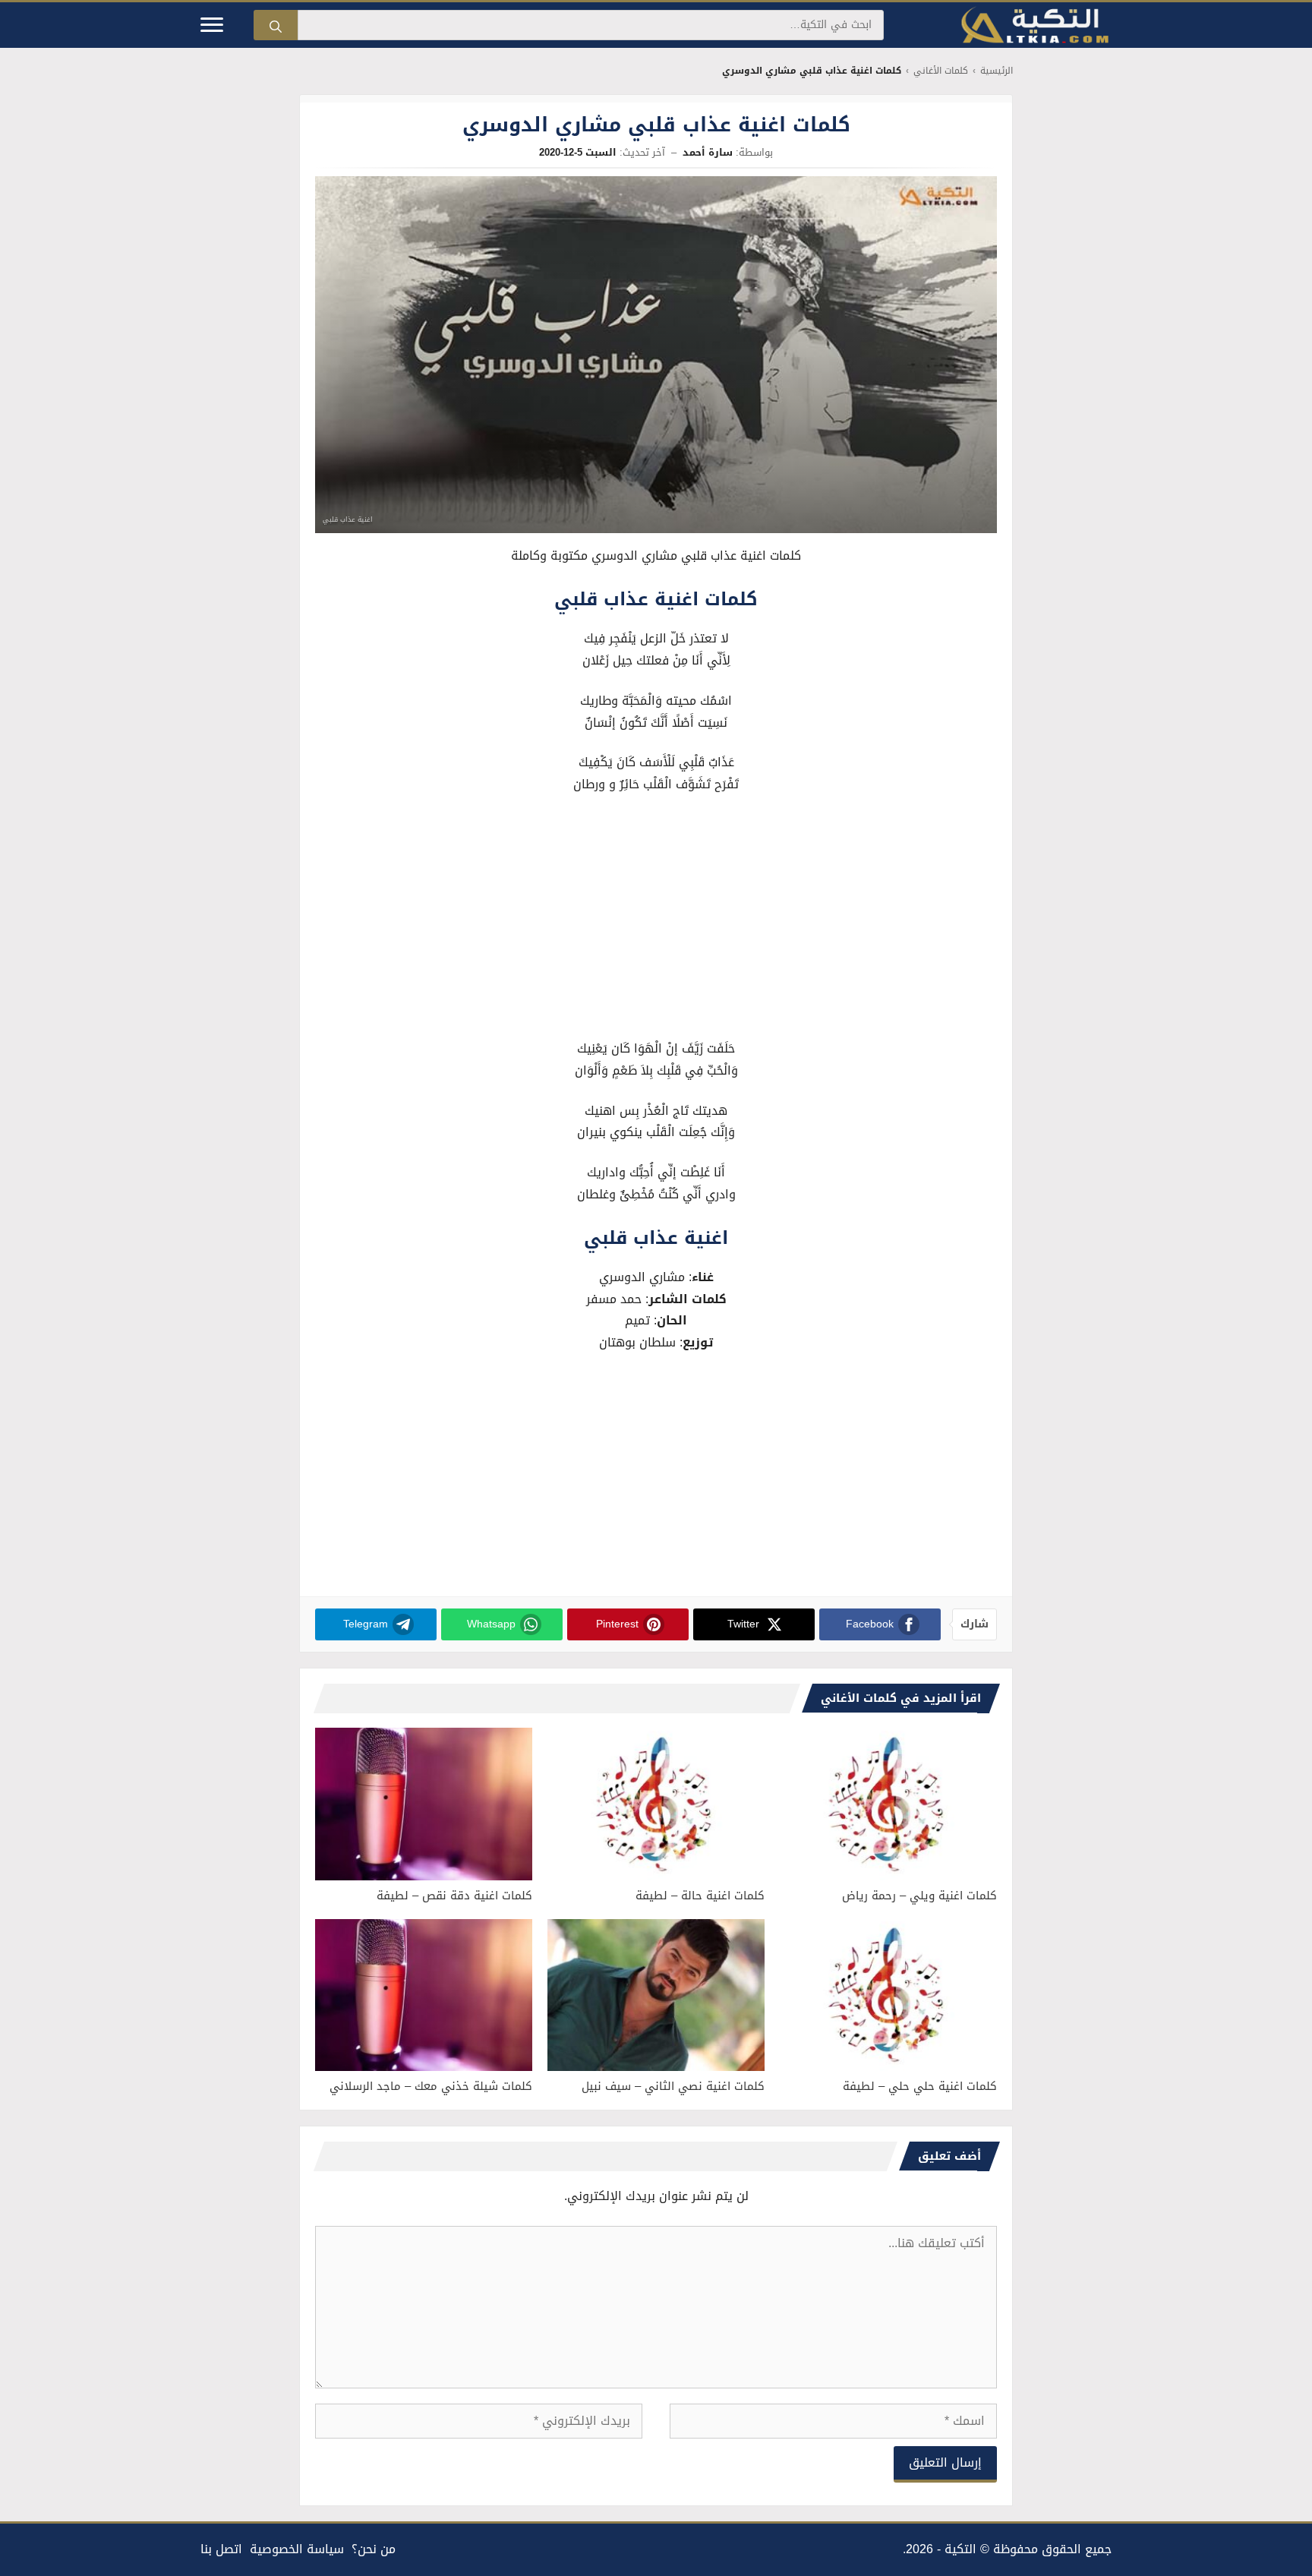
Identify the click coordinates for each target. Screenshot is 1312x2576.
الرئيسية (997, 71)
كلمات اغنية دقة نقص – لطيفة (454, 1896)
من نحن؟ (374, 2549)
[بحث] (276, 25)
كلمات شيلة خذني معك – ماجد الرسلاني (431, 2086)
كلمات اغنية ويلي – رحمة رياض (919, 1896)
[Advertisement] (656, 920)
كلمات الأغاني (941, 71)
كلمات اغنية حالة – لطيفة (700, 1896)
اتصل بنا (221, 2549)
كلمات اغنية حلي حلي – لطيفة (920, 2086)
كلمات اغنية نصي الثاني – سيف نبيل (673, 2086)
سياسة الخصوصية (297, 2549)
